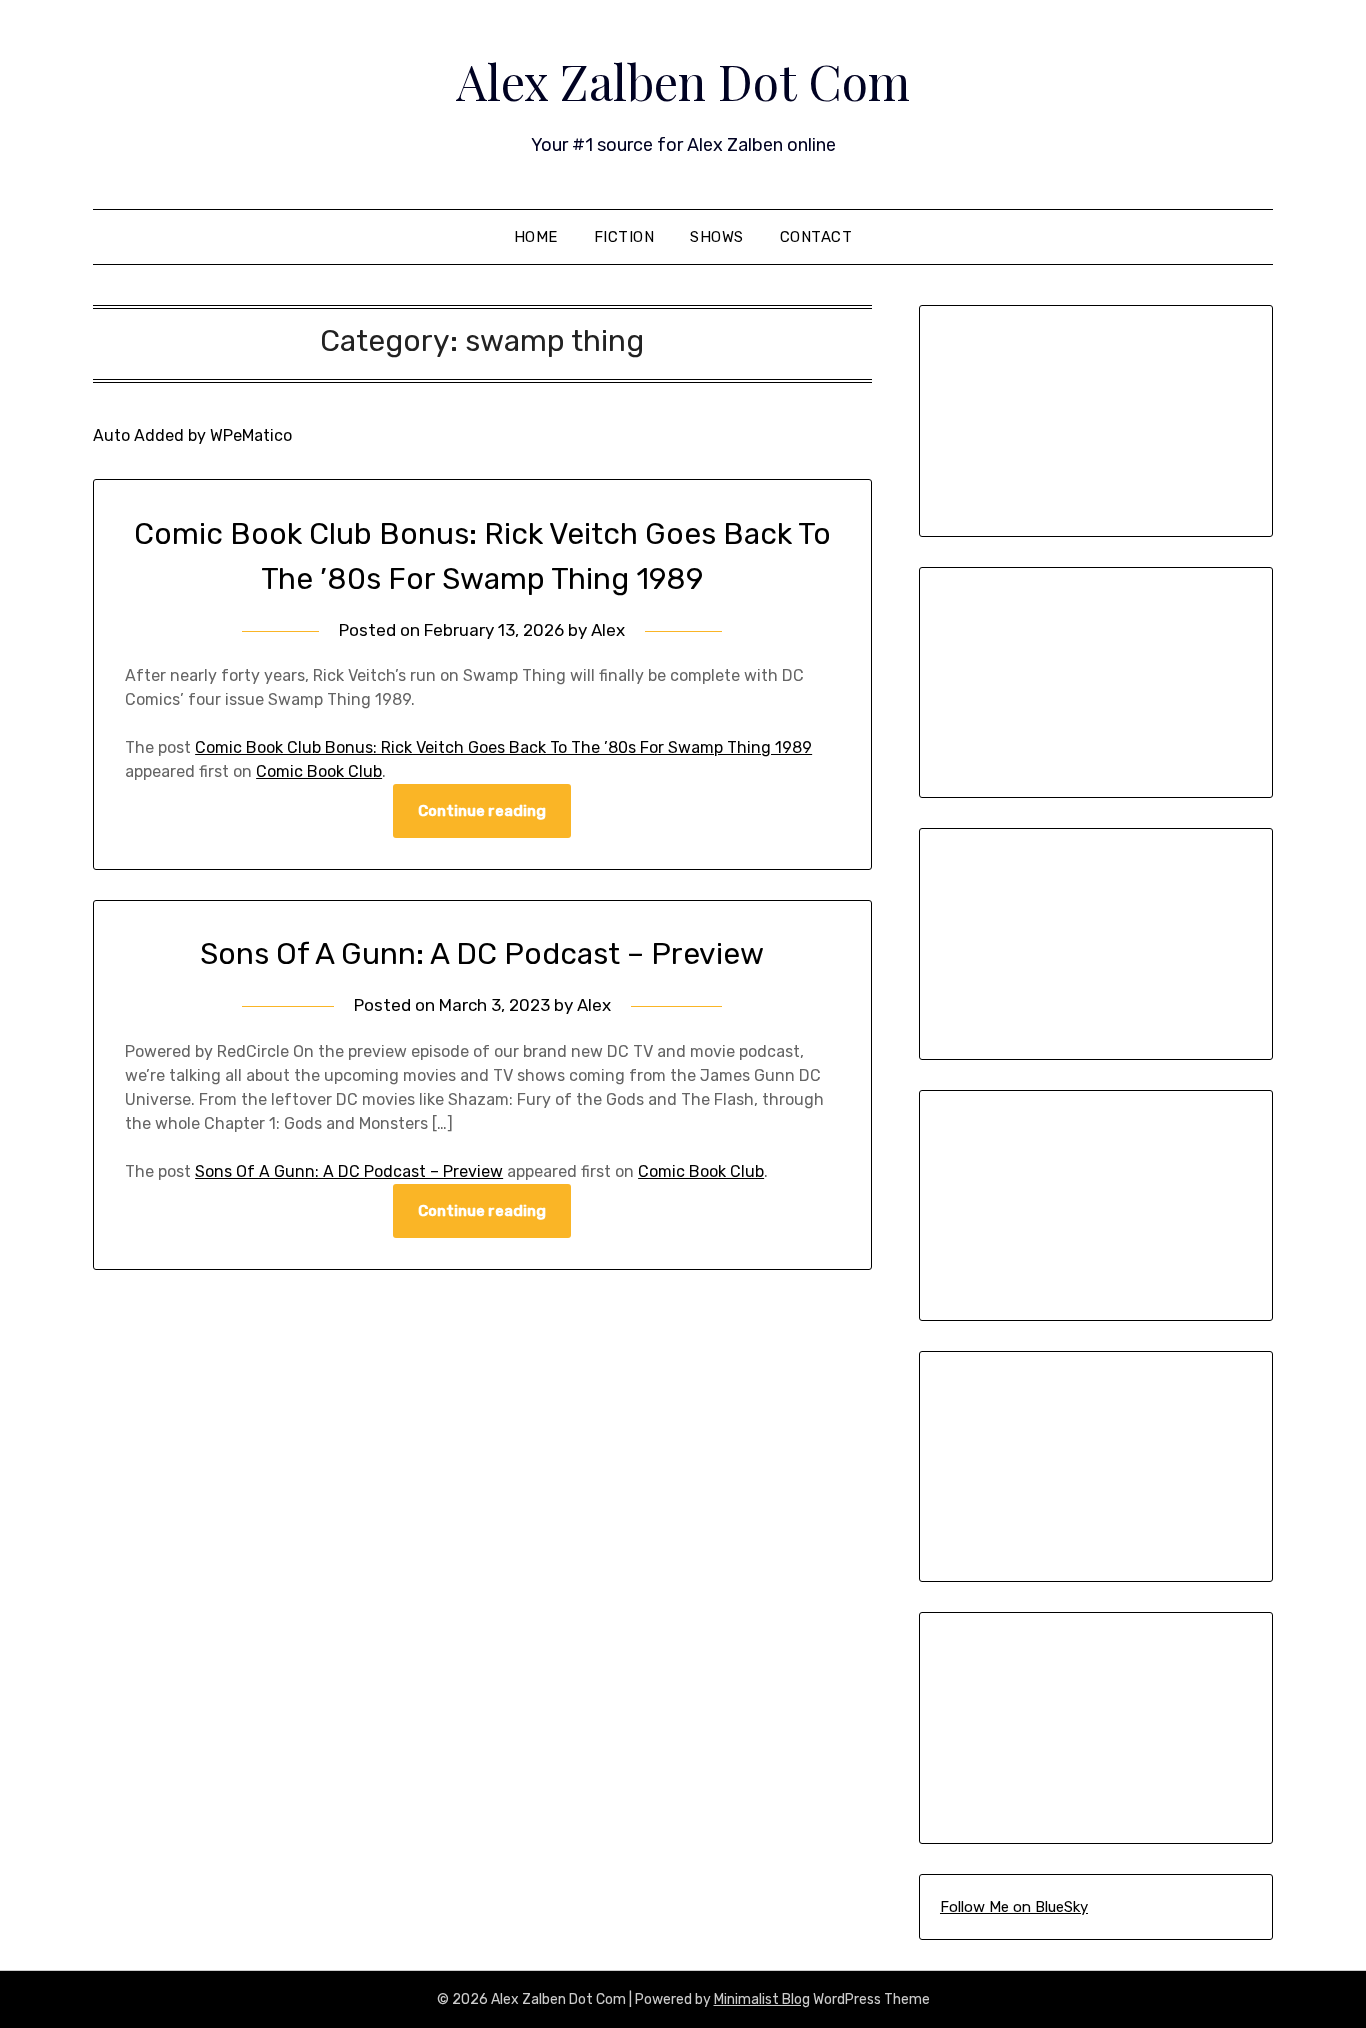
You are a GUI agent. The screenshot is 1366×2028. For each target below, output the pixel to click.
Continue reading (482, 811)
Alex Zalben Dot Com (683, 81)
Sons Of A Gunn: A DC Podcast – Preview (482, 954)
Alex (608, 630)
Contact (816, 237)
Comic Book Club (319, 771)
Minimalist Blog (762, 1999)
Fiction (624, 237)
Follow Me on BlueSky (1014, 1907)
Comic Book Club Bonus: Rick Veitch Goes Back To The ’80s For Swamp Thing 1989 (503, 747)
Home (536, 237)
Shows (717, 237)
